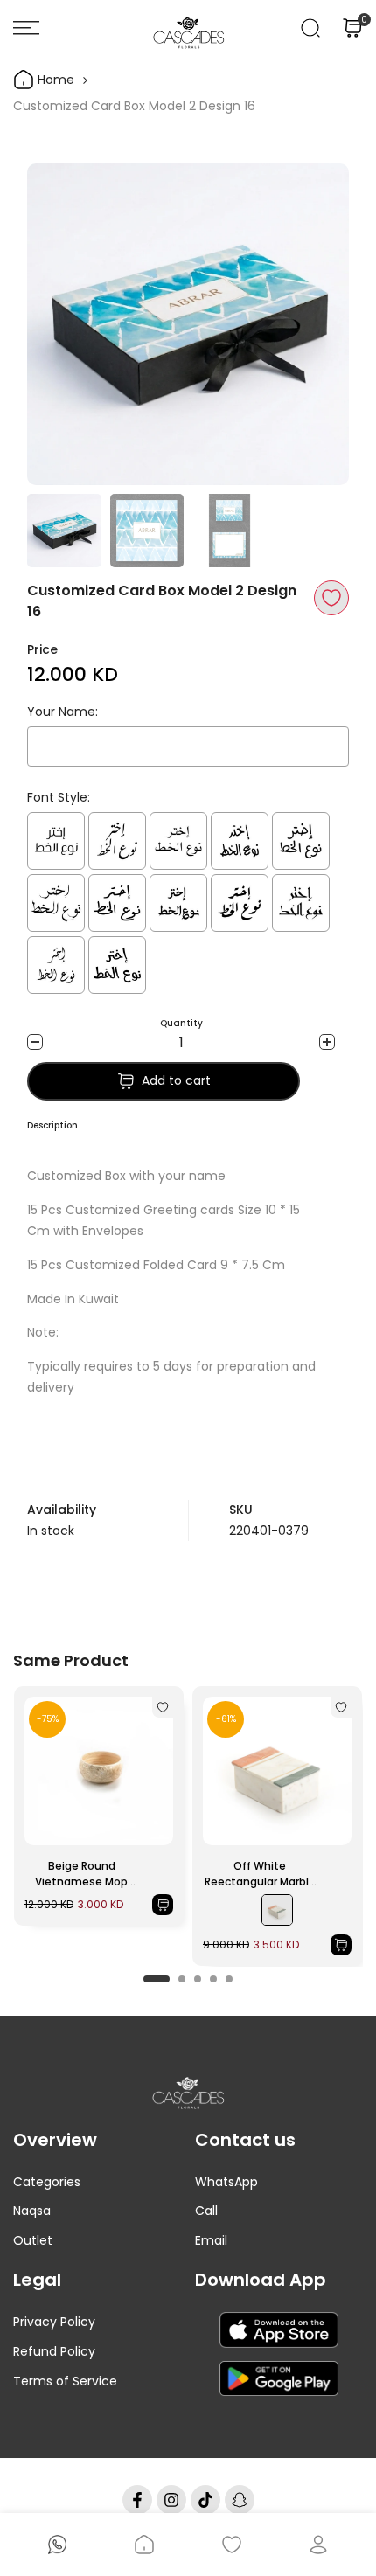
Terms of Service (65, 2381)
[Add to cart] (163, 1905)
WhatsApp (226, 2182)
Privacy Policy (54, 2322)
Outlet (33, 2240)
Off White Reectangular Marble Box (260, 1874)
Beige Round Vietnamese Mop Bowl (81, 1874)
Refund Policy (54, 2351)
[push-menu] (26, 28)
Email (211, 2240)
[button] (331, 598)
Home (54, 80)
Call (206, 2211)
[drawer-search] (310, 28)
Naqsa (32, 2211)
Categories (47, 2182)
